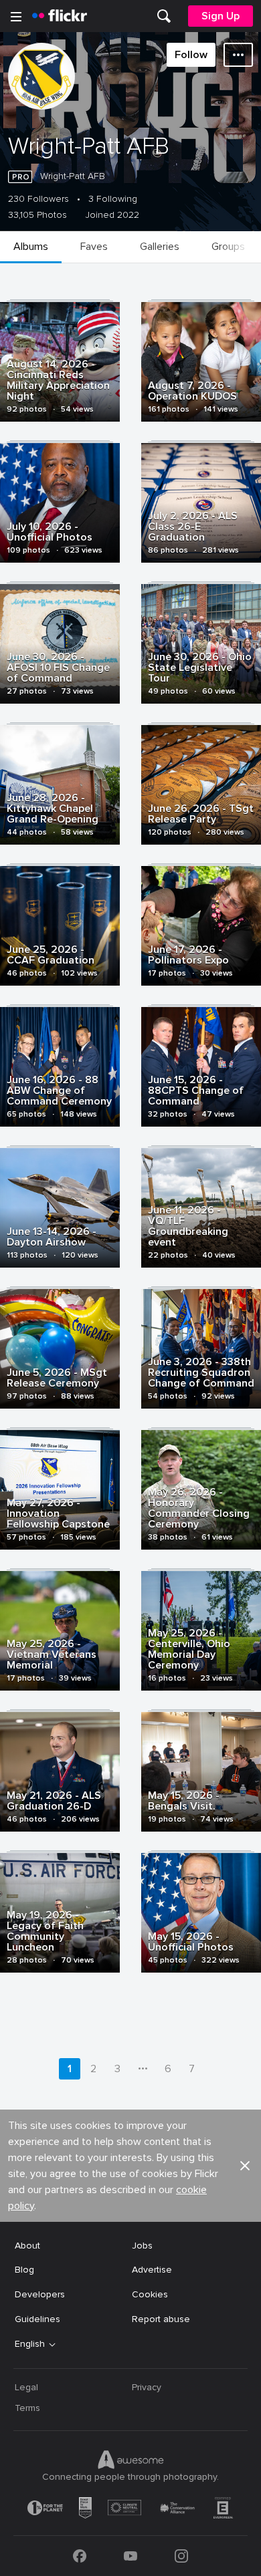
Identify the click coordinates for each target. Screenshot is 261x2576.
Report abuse (161, 2319)
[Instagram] (181, 2556)
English (30, 2344)
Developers (40, 2294)
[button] (245, 2166)
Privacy (147, 2387)
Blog (24, 2270)
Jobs (142, 2246)
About (27, 2246)
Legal (26, 2387)
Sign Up (221, 16)
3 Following (113, 199)
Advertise (152, 2270)
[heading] (60, 16)
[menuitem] (164, 16)
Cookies (150, 2294)
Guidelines (37, 2319)
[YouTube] (130, 2556)
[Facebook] (80, 2556)
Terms (27, 2408)
